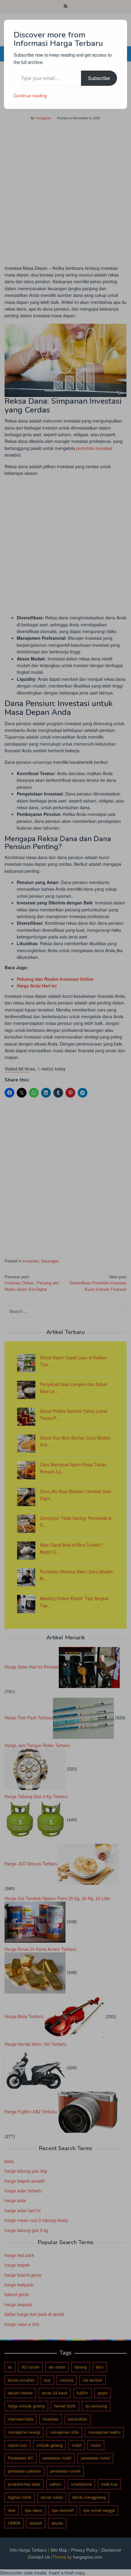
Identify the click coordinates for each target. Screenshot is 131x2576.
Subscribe (99, 78)
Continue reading (30, 96)
